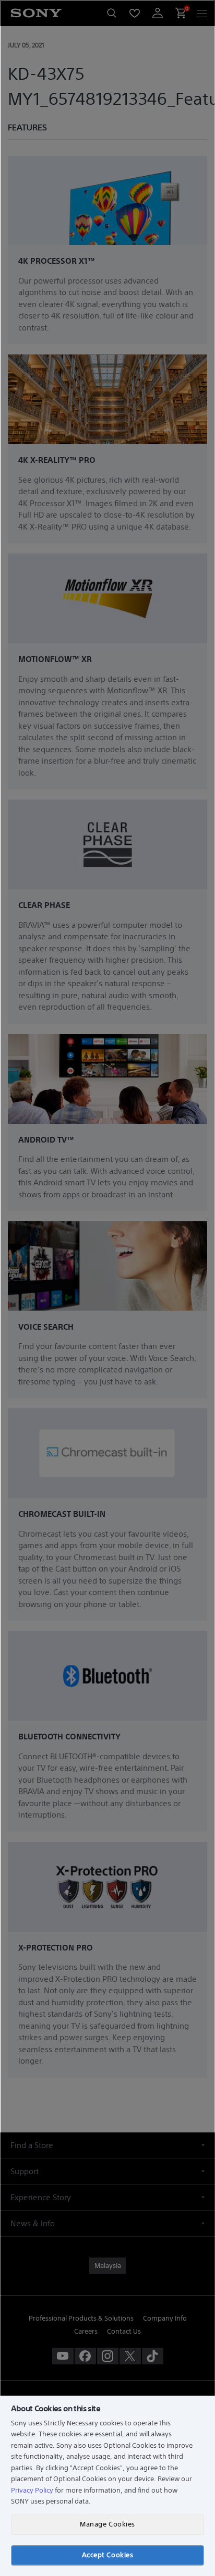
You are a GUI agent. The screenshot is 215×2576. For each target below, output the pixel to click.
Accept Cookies (107, 2555)
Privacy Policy (32, 2490)
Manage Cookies (107, 2524)
